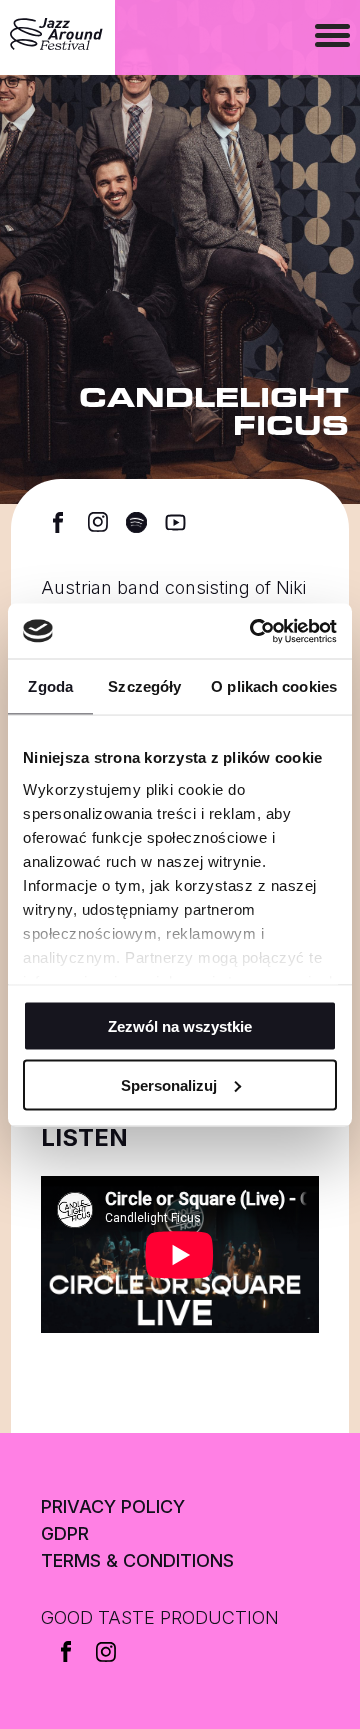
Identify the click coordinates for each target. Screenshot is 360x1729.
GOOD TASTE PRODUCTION (160, 1617)
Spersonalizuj (169, 1084)
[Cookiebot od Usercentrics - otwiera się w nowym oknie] (254, 631)
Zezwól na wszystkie (180, 1026)
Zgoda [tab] (50, 686)
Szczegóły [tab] (144, 686)
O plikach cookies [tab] (274, 686)
